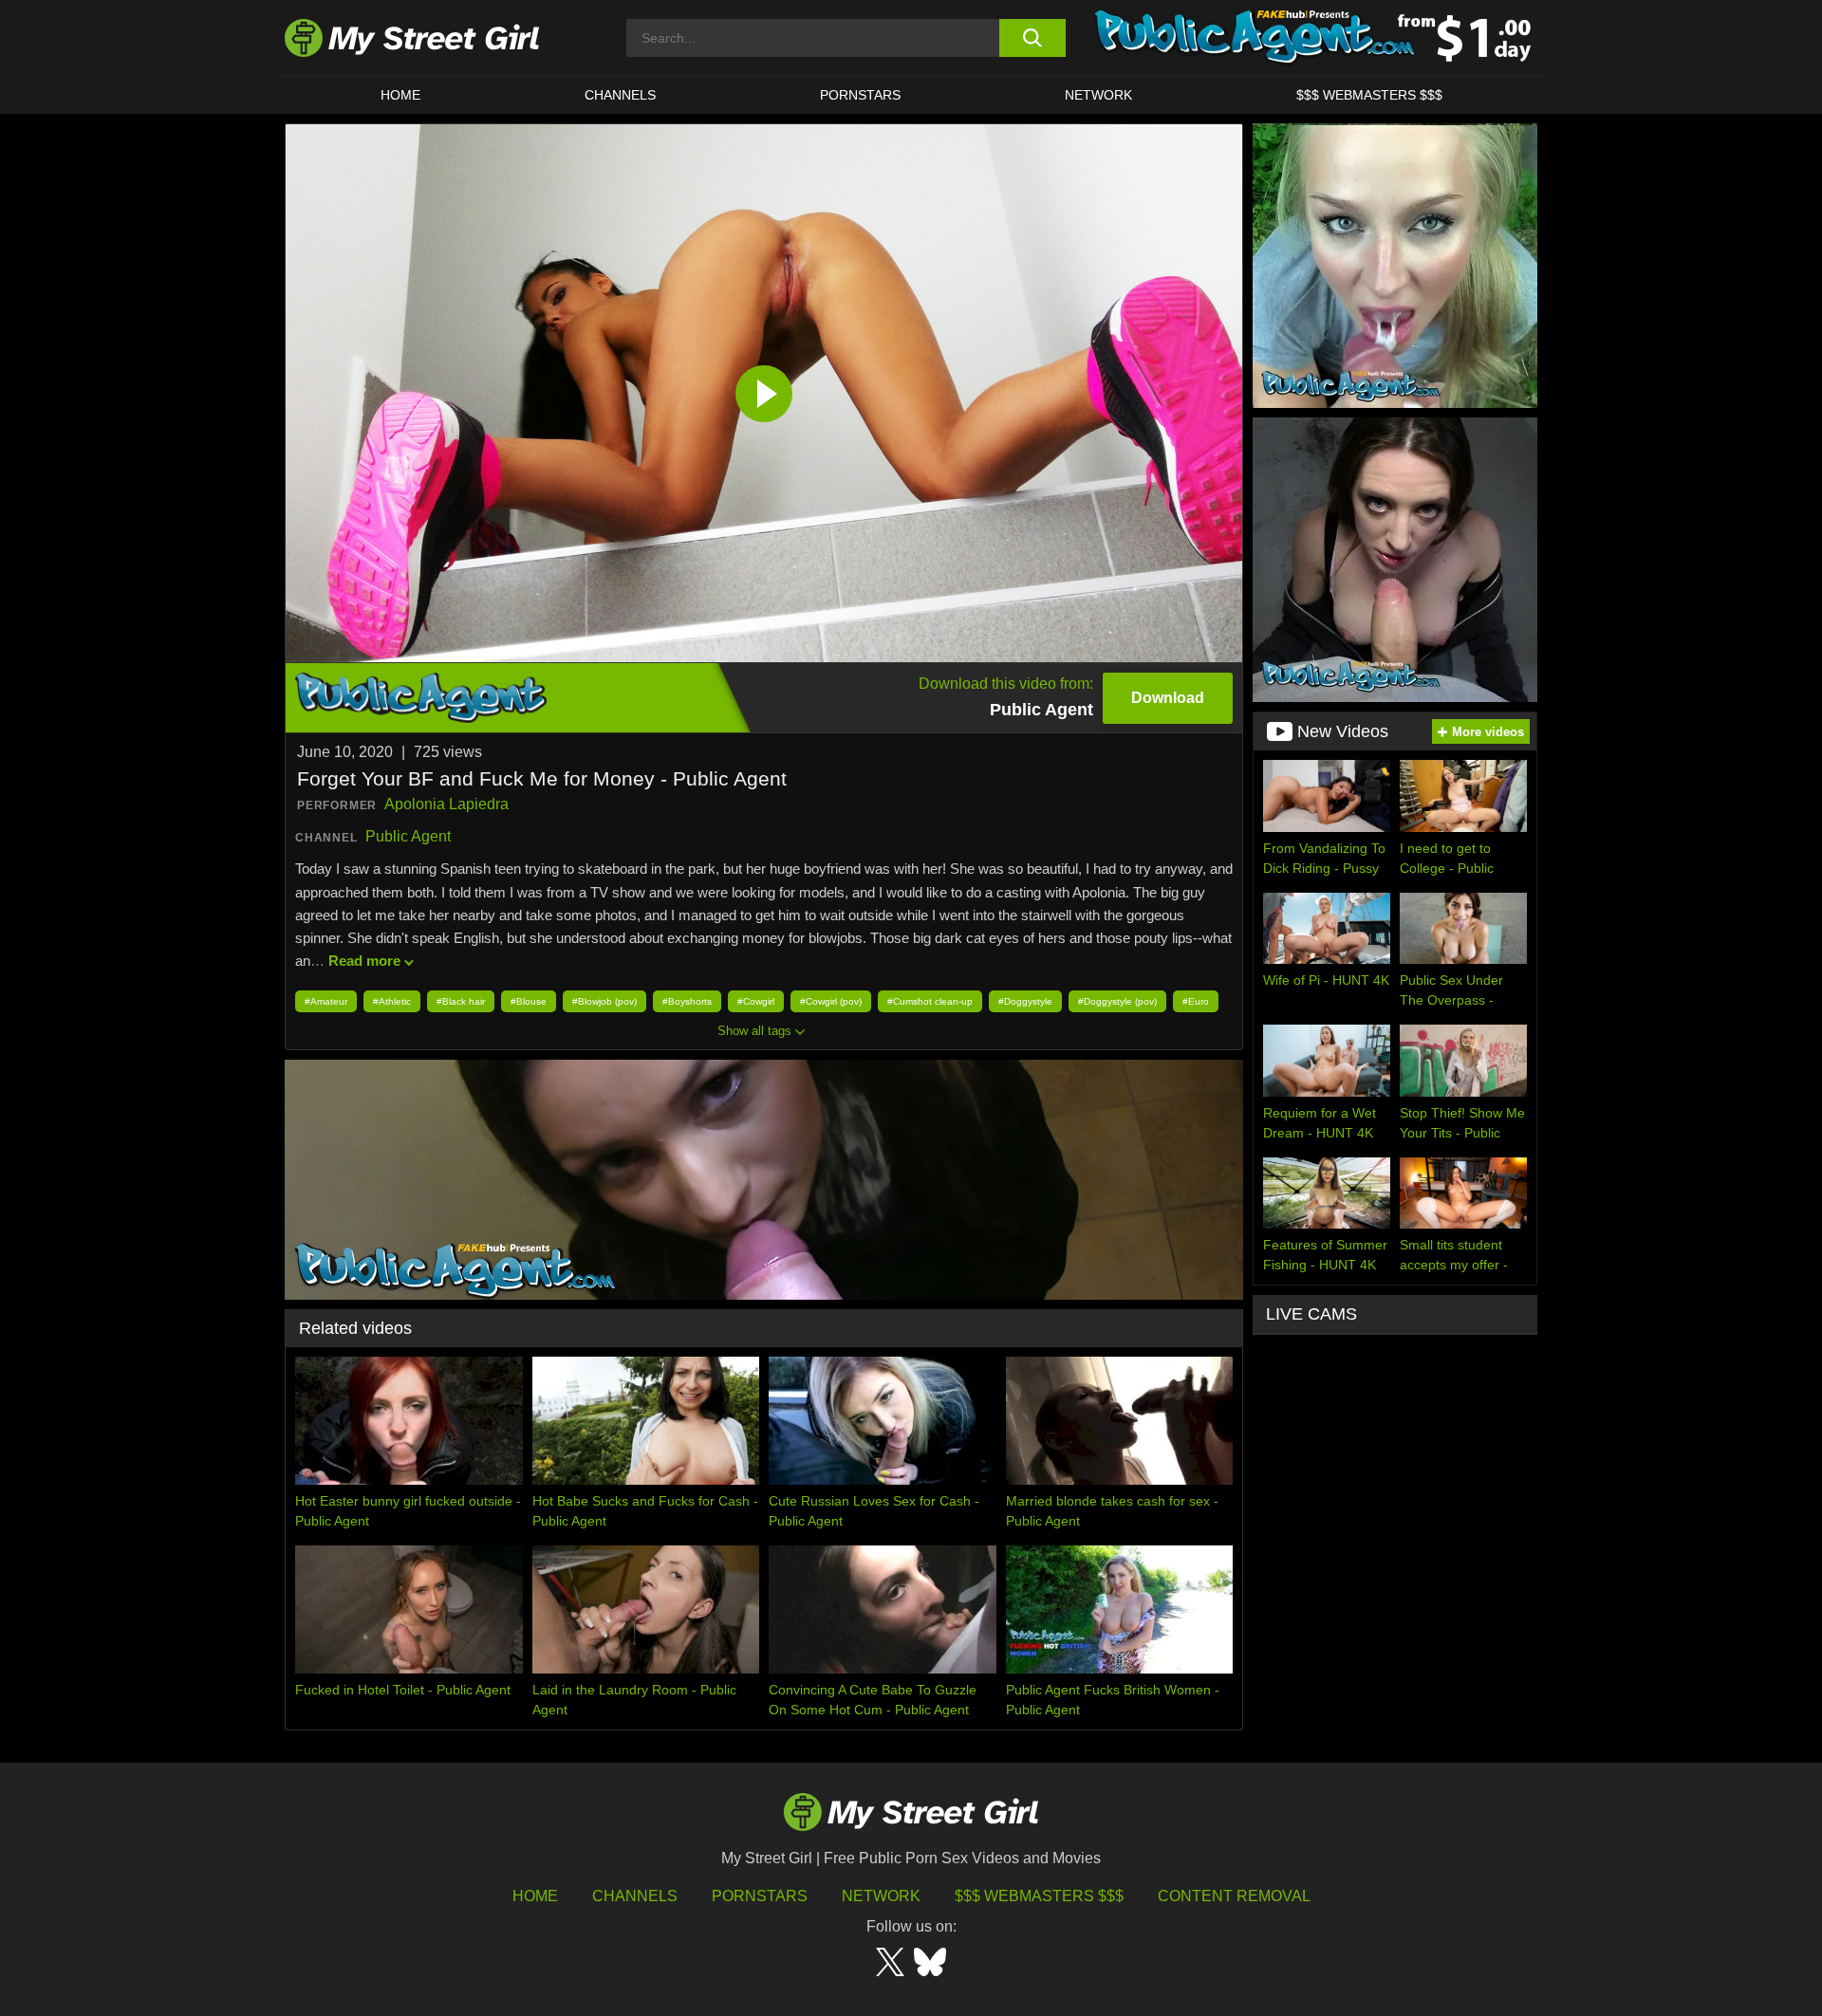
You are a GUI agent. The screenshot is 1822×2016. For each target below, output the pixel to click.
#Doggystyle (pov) (1117, 1001)
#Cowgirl (756, 1001)
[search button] (1032, 38)
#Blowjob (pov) (604, 1001)
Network (1098, 95)
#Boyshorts (687, 1001)
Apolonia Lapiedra (446, 804)
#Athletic (392, 1001)
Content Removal (1234, 1896)
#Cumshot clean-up (930, 1001)
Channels (635, 1896)
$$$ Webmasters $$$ (1039, 1896)
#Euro (1196, 1001)
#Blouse (529, 1001)
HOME (400, 95)
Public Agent (408, 836)
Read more (364, 961)
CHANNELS (620, 95)
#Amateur (326, 1001)
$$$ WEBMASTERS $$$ (1369, 95)
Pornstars (860, 95)
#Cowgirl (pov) (831, 1001)
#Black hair (461, 1001)
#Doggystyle (1025, 1001)
